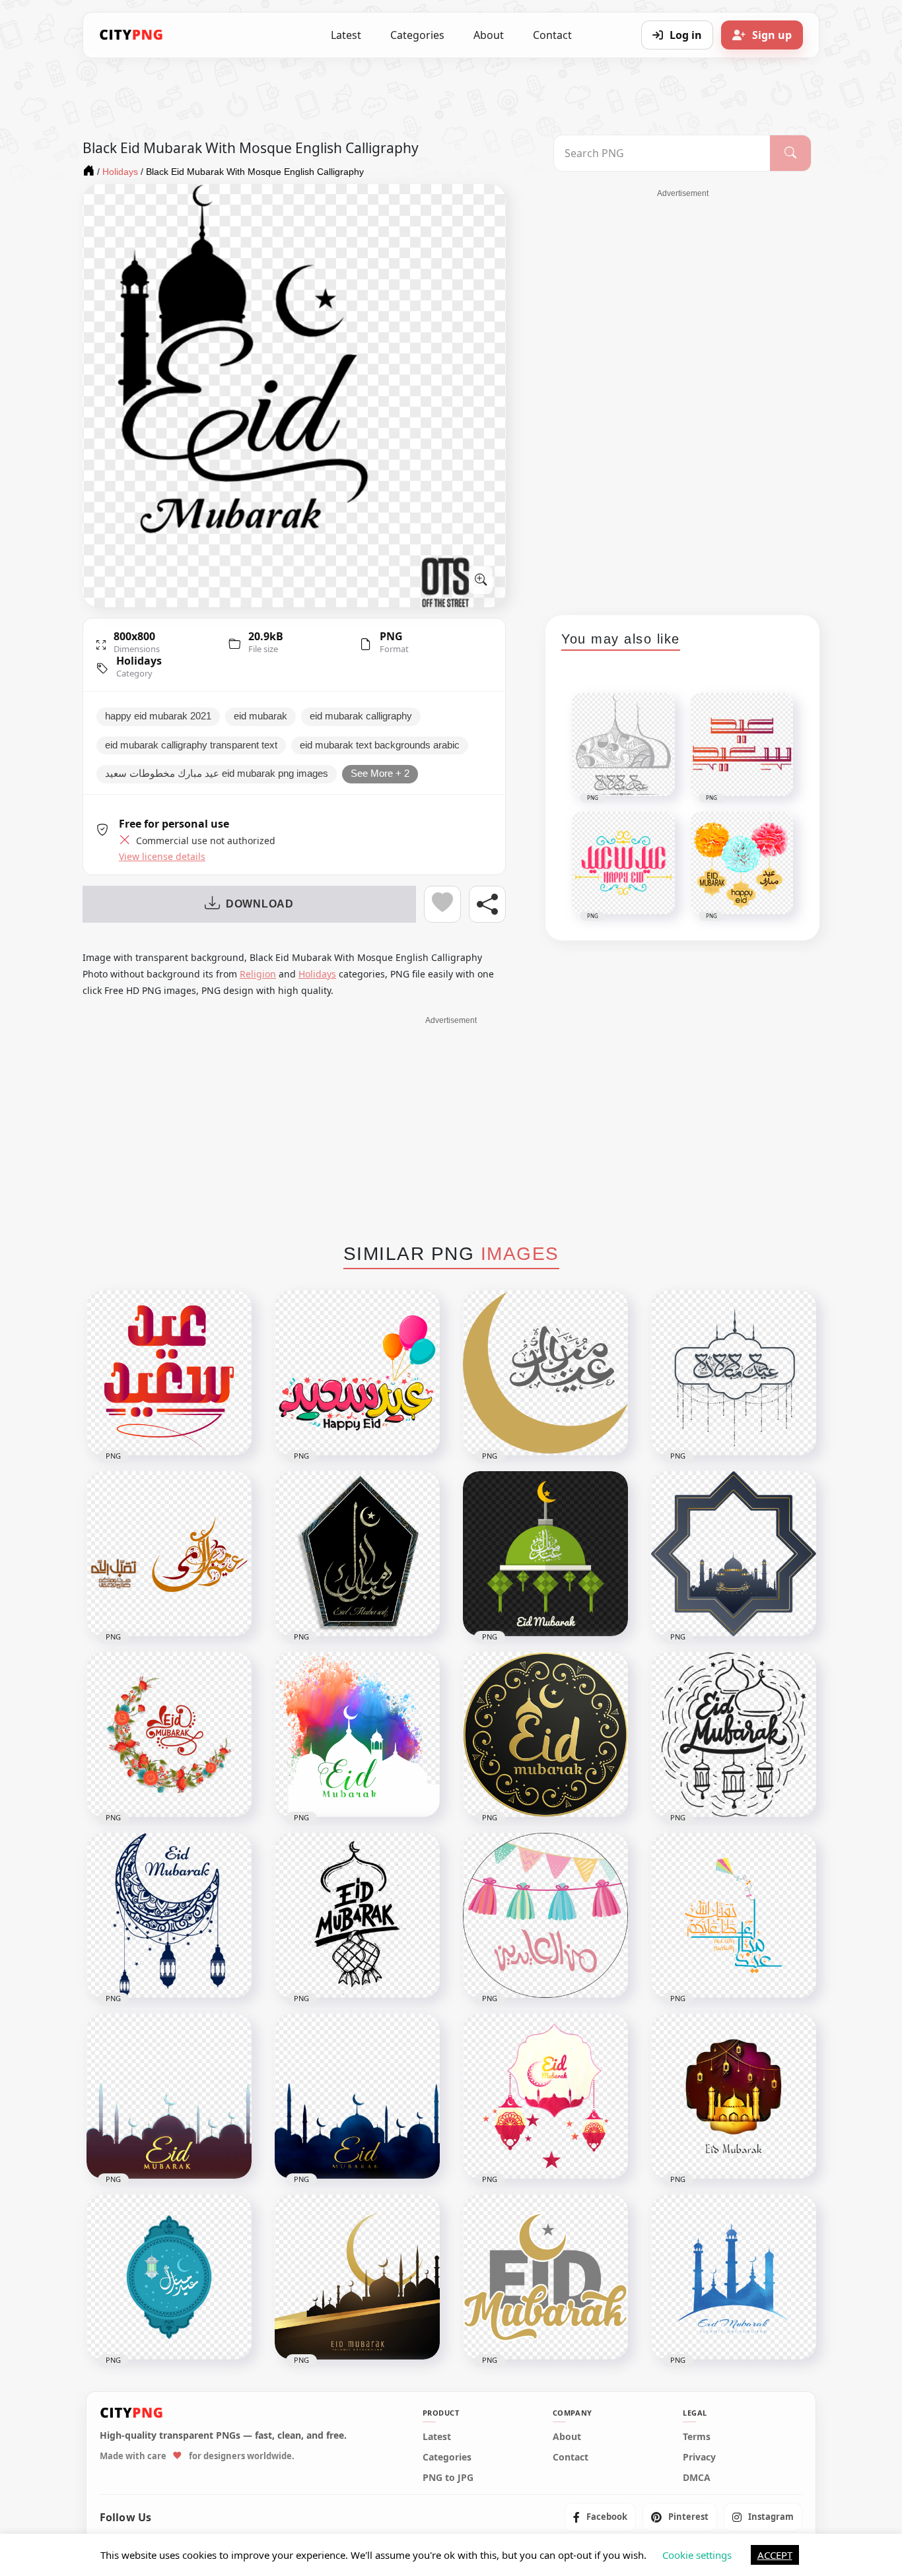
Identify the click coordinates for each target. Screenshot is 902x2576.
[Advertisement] (683, 397)
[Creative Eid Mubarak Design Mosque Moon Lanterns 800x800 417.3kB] (545, 2096)
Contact (552, 35)
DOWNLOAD (260, 904)
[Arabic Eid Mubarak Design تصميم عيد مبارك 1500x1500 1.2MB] (734, 1373)
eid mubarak (260, 716)
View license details (162, 857)
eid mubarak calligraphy (361, 716)
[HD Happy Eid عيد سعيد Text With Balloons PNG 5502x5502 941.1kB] (357, 1373)
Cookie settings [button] (697, 2555)
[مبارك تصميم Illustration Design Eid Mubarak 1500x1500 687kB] (357, 1554)
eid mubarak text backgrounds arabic (380, 745)
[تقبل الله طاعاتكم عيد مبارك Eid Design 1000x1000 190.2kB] (734, 1915)
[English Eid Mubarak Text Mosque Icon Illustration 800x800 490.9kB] (734, 2096)
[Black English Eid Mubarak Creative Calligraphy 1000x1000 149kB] (357, 1915)
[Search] (790, 153)
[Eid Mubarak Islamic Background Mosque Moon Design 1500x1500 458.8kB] (357, 2277)
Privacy (699, 2457)
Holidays (139, 661)
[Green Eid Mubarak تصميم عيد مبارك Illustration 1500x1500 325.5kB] (545, 1554)
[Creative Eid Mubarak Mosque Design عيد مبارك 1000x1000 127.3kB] (734, 1554)
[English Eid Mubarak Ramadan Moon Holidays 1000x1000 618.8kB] (169, 1734)
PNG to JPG (448, 2478)
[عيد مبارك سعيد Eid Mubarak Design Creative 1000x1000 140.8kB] (169, 1554)
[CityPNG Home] (131, 35)
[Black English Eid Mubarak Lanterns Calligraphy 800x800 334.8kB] (734, 1734)
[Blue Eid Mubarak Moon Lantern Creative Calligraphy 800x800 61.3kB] (169, 1915)
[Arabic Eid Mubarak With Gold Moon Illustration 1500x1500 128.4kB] (545, 1373)
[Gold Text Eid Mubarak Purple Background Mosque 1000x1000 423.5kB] (169, 2096)
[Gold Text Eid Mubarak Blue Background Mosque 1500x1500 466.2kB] (357, 2096)
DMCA (697, 2478)
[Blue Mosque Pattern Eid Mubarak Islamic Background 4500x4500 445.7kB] (734, 2277)
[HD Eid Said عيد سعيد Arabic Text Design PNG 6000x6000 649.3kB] (169, 1373)
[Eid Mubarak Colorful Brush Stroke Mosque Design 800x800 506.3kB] (357, 1734)
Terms (697, 2437)
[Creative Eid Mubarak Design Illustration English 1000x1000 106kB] (545, 2277)
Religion (258, 974)
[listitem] (600, 2517)
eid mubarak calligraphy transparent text (191, 745)
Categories (417, 35)
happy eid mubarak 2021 (158, 716)
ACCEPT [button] (775, 2555)
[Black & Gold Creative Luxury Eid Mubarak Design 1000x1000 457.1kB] (545, 1734)
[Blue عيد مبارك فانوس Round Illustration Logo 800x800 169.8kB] (169, 2277)
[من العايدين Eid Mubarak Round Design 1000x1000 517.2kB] (545, 1915)
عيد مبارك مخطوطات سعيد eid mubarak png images (217, 774)
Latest (346, 35)
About (489, 35)
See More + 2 (380, 774)
